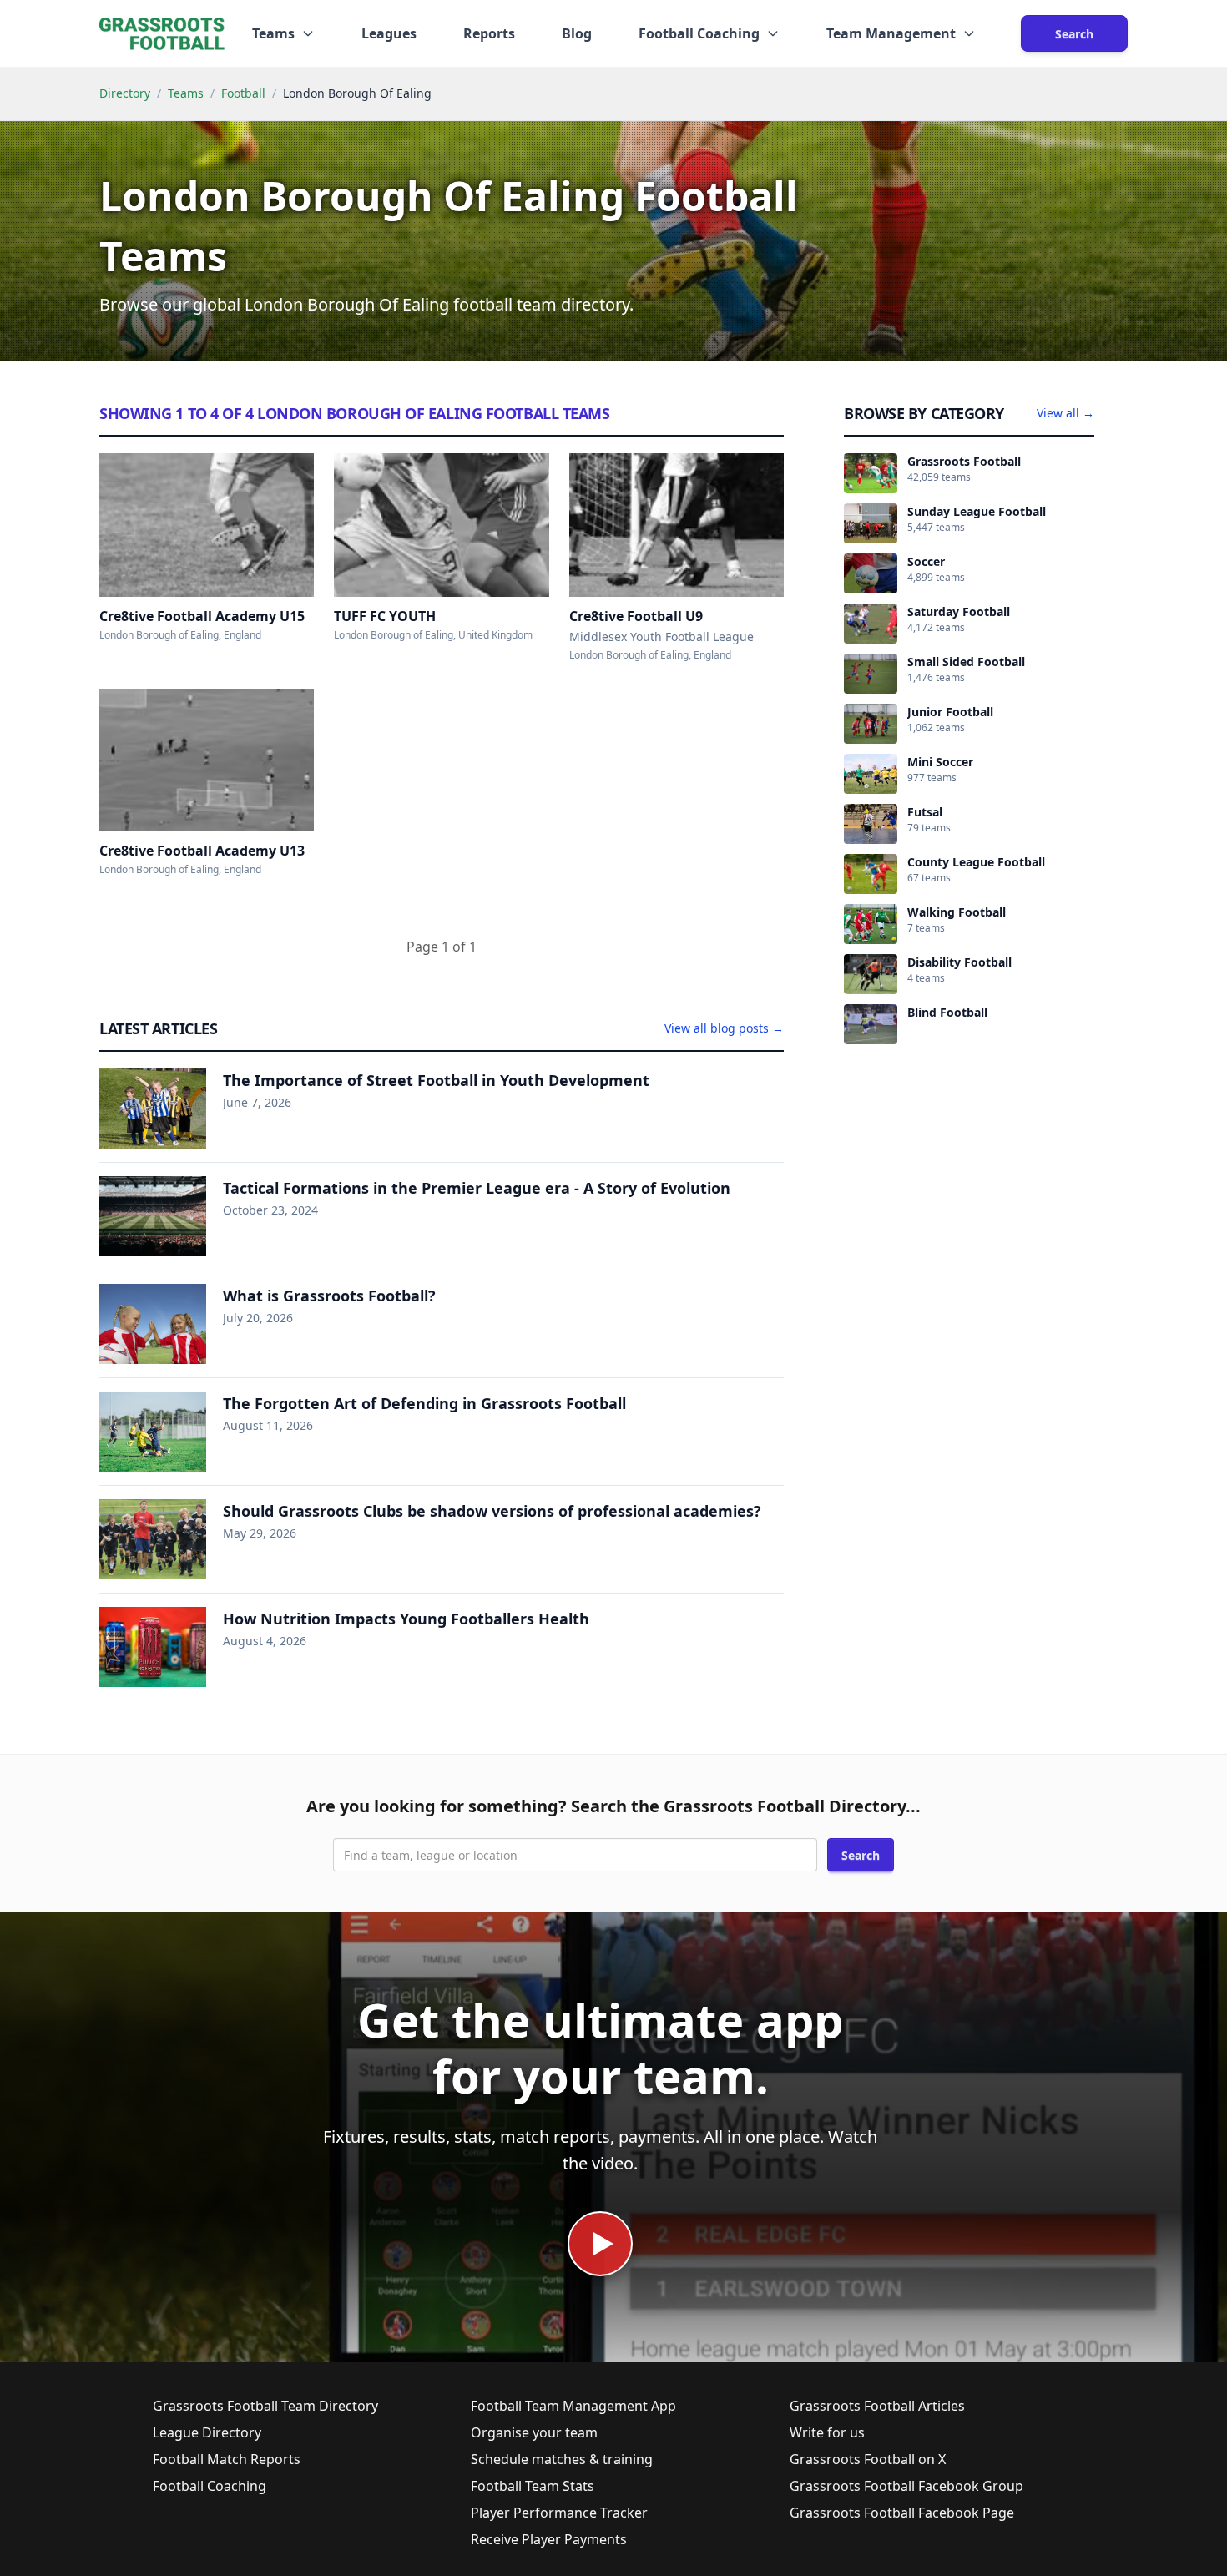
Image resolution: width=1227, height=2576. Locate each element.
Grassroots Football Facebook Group (906, 2486)
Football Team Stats (533, 2486)
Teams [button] (273, 33)
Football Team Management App (573, 2406)
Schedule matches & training (562, 2459)
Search (1074, 34)
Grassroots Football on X (868, 2459)
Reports (489, 33)
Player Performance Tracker (559, 2513)
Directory (125, 93)
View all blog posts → (724, 1028)
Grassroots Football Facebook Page (902, 2513)
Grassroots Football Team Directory (265, 2406)
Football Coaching (210, 2486)
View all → (1065, 413)
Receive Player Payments (549, 2539)
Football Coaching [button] (699, 33)
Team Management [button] (891, 33)
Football (243, 93)
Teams (186, 93)
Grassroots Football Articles (877, 2406)
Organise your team (534, 2432)
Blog (577, 33)
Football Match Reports (227, 2459)
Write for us (827, 2432)
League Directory (207, 2432)
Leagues (389, 33)
